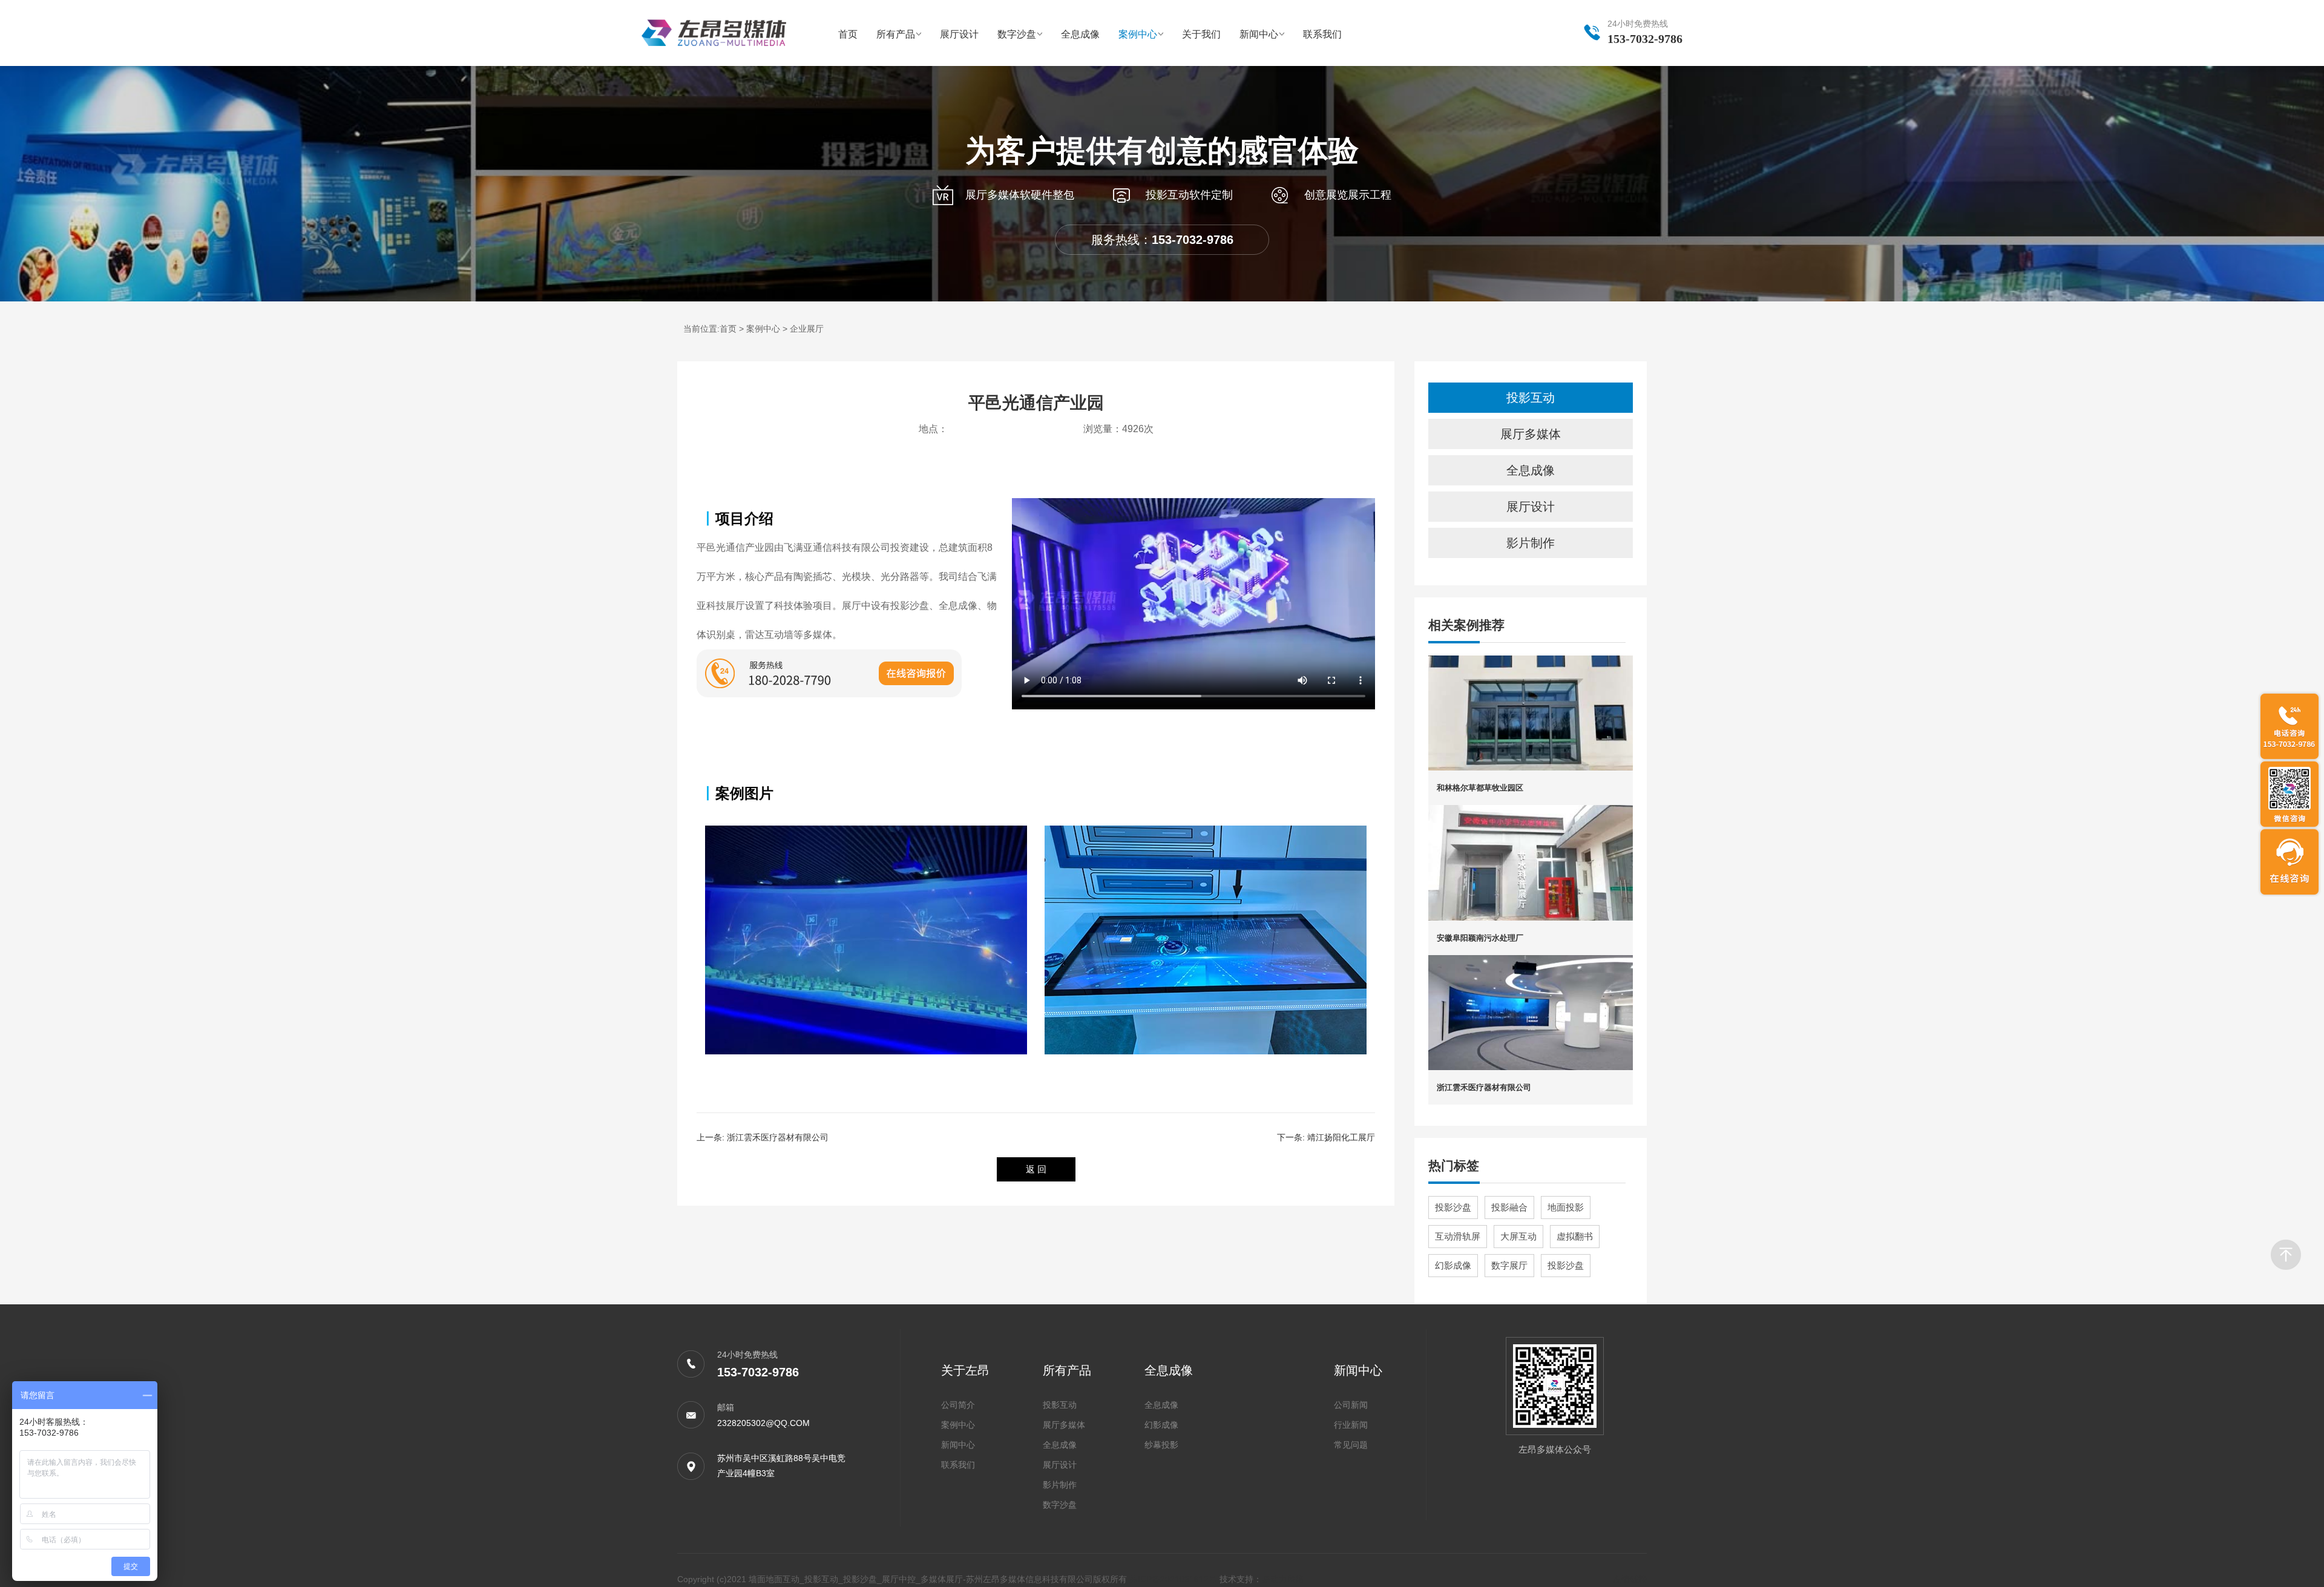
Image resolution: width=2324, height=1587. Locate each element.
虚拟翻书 (1575, 1236)
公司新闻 (1351, 1405)
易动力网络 (1283, 1579)
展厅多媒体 (1531, 434)
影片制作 (1531, 543)
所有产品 (896, 34)
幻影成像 (1453, 1265)
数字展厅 (1509, 1265)
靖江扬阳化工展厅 (1341, 1137)
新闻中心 (1259, 34)
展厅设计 (959, 34)
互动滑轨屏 (1458, 1236)
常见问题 (1351, 1445)
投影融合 (1509, 1207)
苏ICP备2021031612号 (1174, 1579)
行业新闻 (1351, 1425)
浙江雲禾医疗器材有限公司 (778, 1137)
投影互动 (1531, 398)
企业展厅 (807, 329)
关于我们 (1201, 34)
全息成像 (1080, 34)
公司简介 (958, 1405)
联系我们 (1322, 34)
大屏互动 (1518, 1236)
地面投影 (1566, 1207)
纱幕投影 (1161, 1445)
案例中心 (1138, 34)
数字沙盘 (1017, 34)
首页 (848, 34)
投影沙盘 (1453, 1207)
